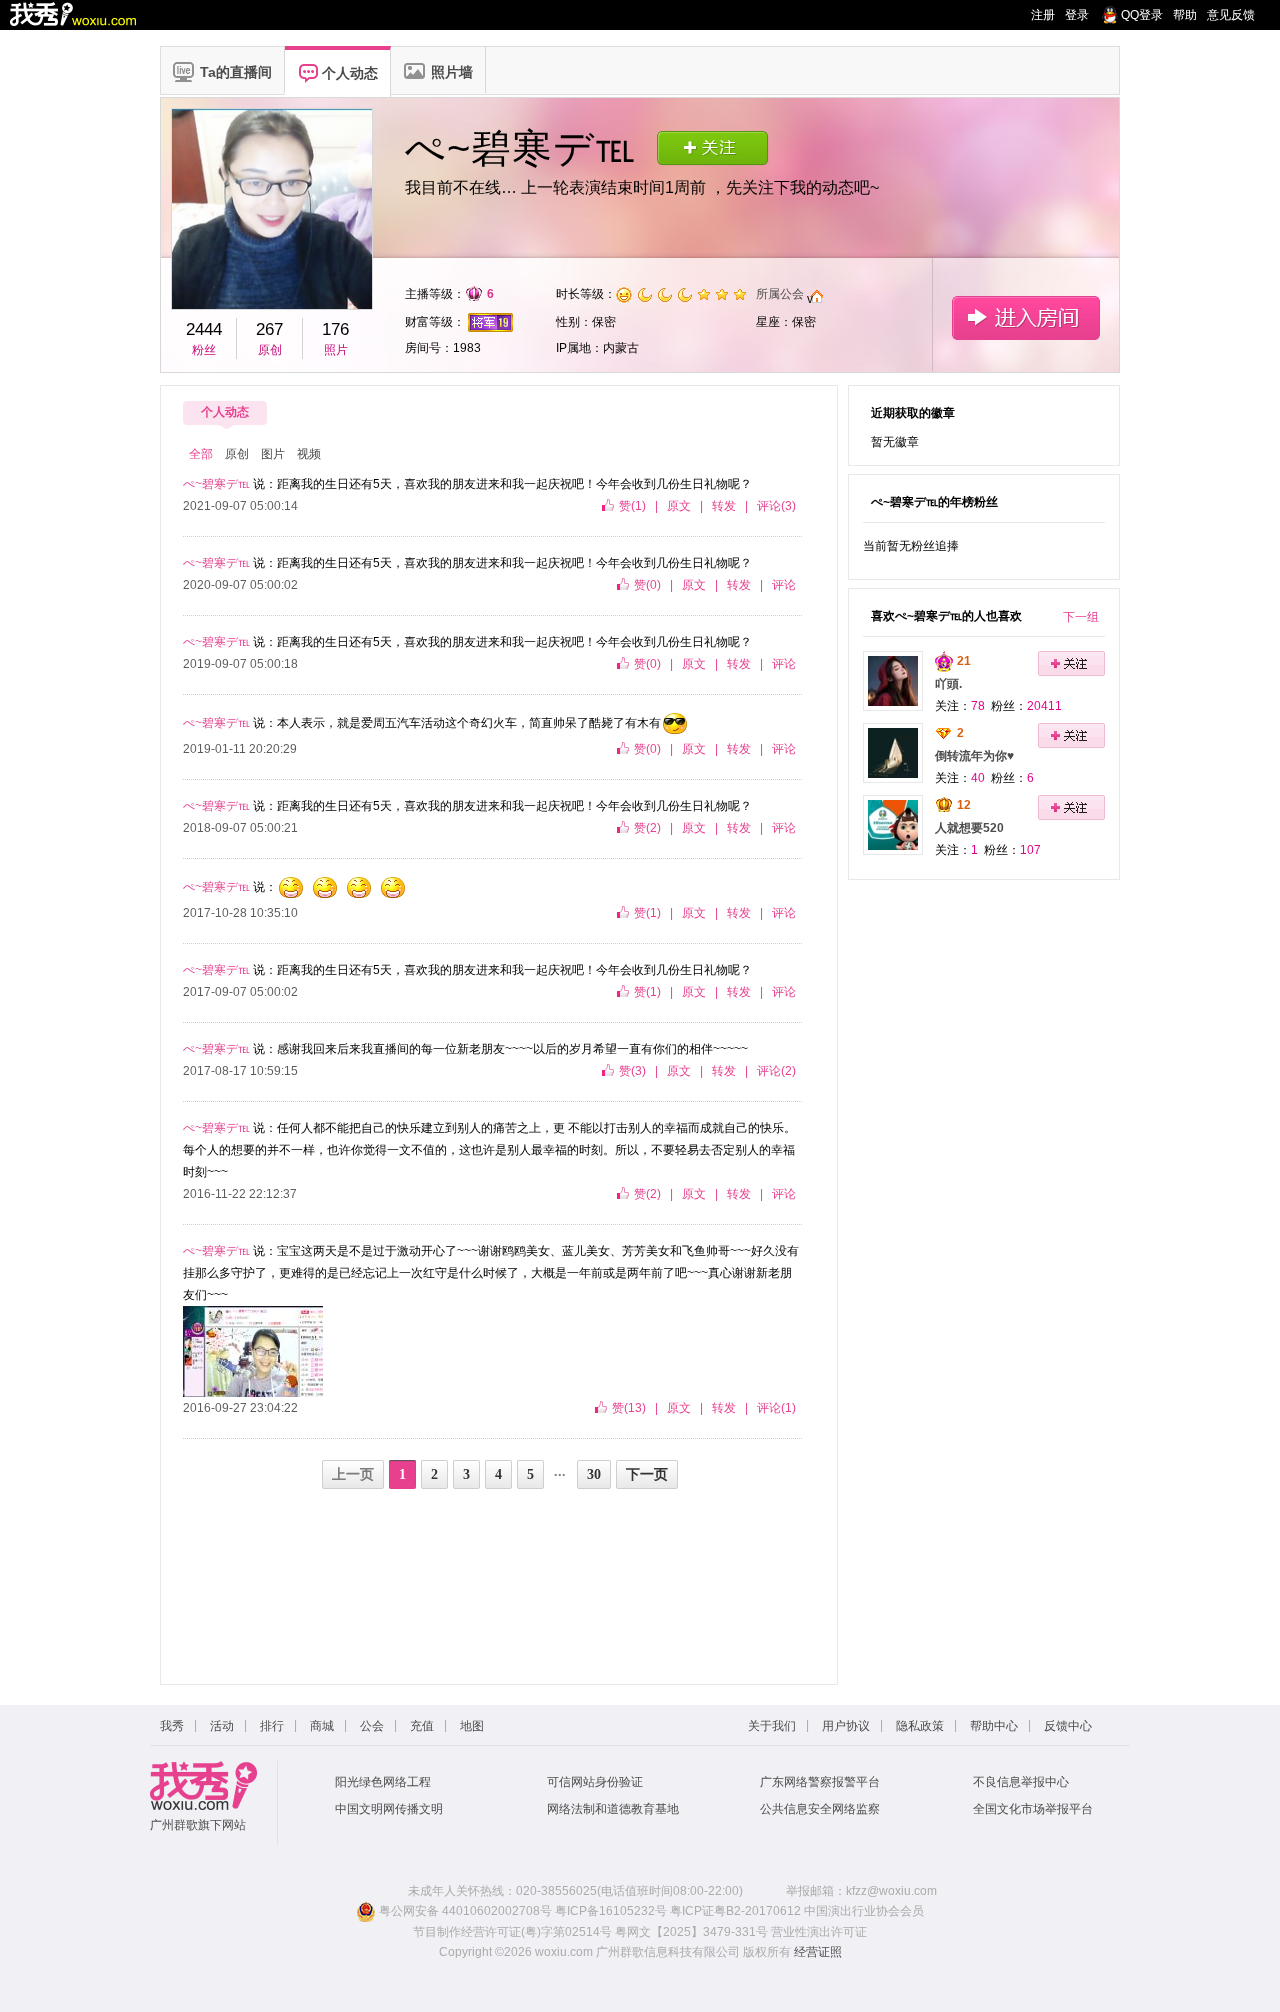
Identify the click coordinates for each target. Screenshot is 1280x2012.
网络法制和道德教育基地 (613, 1809)
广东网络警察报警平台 (820, 1782)
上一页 (353, 1474)
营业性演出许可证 (819, 1932)
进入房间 (1025, 317)
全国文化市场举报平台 (1033, 1809)
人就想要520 (969, 828)
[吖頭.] (893, 680)
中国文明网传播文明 (389, 1809)
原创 (270, 350)
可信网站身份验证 (595, 1782)
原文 (679, 506)
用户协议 (846, 1726)
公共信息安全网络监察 (820, 1809)
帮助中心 (994, 1726)
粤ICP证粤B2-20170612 (735, 1911)
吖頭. (948, 684)
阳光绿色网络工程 (383, 1782)
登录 (1077, 15)
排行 (272, 1726)
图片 (273, 454)
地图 (472, 1726)
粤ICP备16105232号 (611, 1911)
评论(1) (776, 1408)
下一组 (1081, 617)
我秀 (172, 1726)
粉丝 (204, 350)
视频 (309, 454)
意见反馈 (1231, 15)
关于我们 (772, 1726)
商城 (322, 1726)
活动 (222, 1726)
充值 (422, 1726)
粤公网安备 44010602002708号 (464, 1911)
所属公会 (780, 294)
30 (594, 1474)
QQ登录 (1142, 15)
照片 (336, 350)
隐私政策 (920, 1726)
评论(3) (776, 506)
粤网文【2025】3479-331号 (691, 1932)
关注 (712, 147)
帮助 (1185, 15)
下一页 (647, 1474)
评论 (784, 585)
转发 (724, 506)
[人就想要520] (893, 824)
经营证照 (818, 1952)
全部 (201, 454)
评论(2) (776, 1071)
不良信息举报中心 (1021, 1782)
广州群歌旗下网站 (198, 1825)
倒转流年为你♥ (974, 756)
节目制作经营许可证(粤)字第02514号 (512, 1932)
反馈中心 (1068, 1726)
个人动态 (225, 412)
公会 (372, 1726)
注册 (1043, 15)
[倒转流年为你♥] (893, 752)
